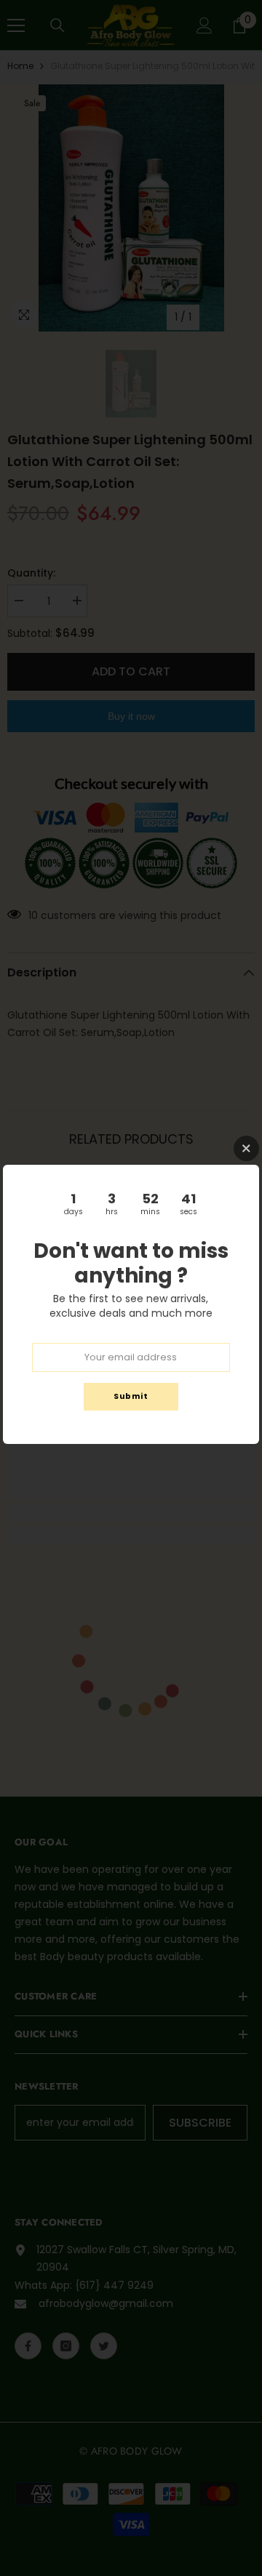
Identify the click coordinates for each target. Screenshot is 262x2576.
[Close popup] (246, 1148)
